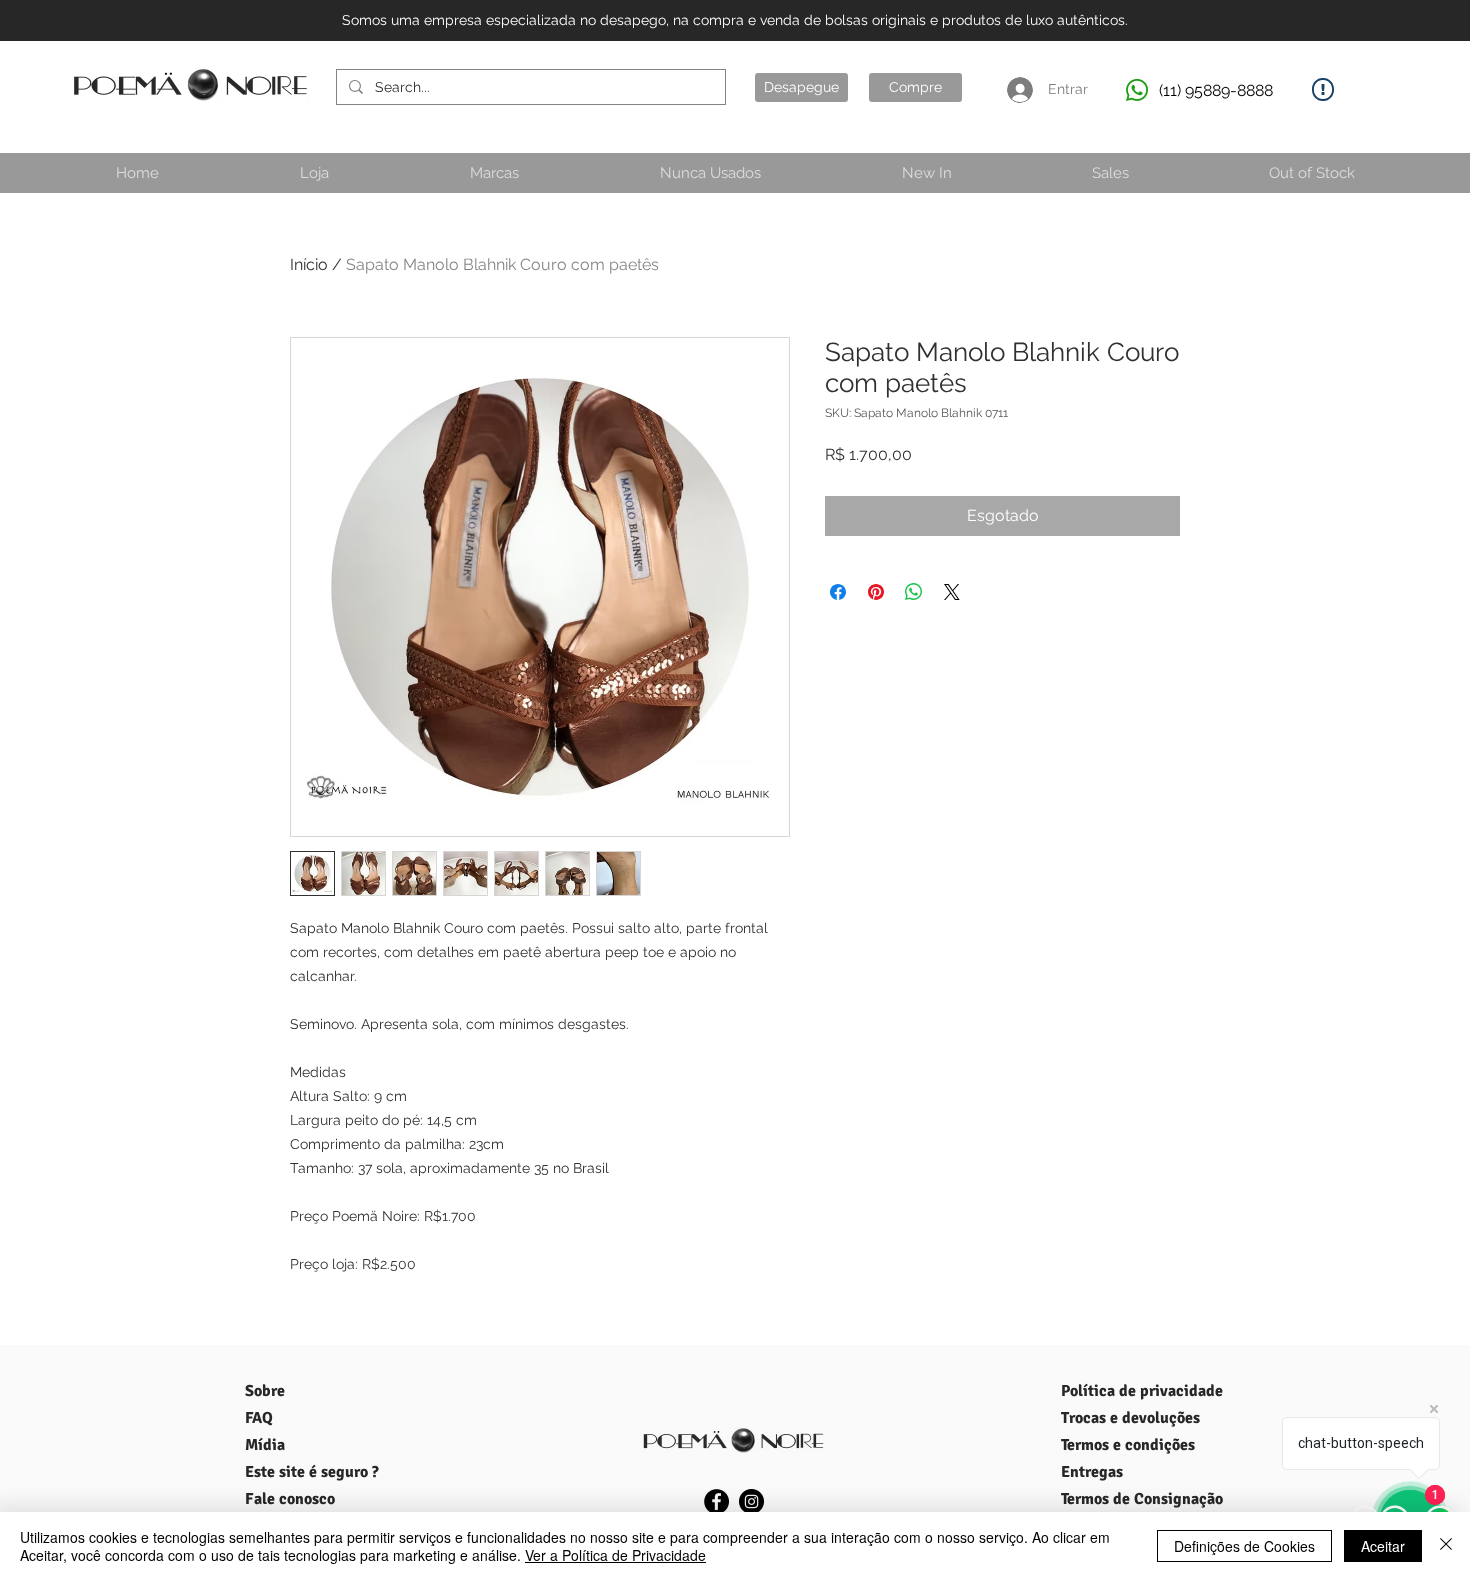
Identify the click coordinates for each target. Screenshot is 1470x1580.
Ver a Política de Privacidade (615, 1555)
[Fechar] (1446, 1546)
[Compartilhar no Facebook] (838, 592)
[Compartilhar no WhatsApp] (914, 592)
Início (309, 264)
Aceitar (1383, 1546)
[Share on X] (952, 592)
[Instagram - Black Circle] (751, 1501)
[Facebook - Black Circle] (716, 1501)
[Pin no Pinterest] (876, 592)
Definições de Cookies (1244, 1546)
